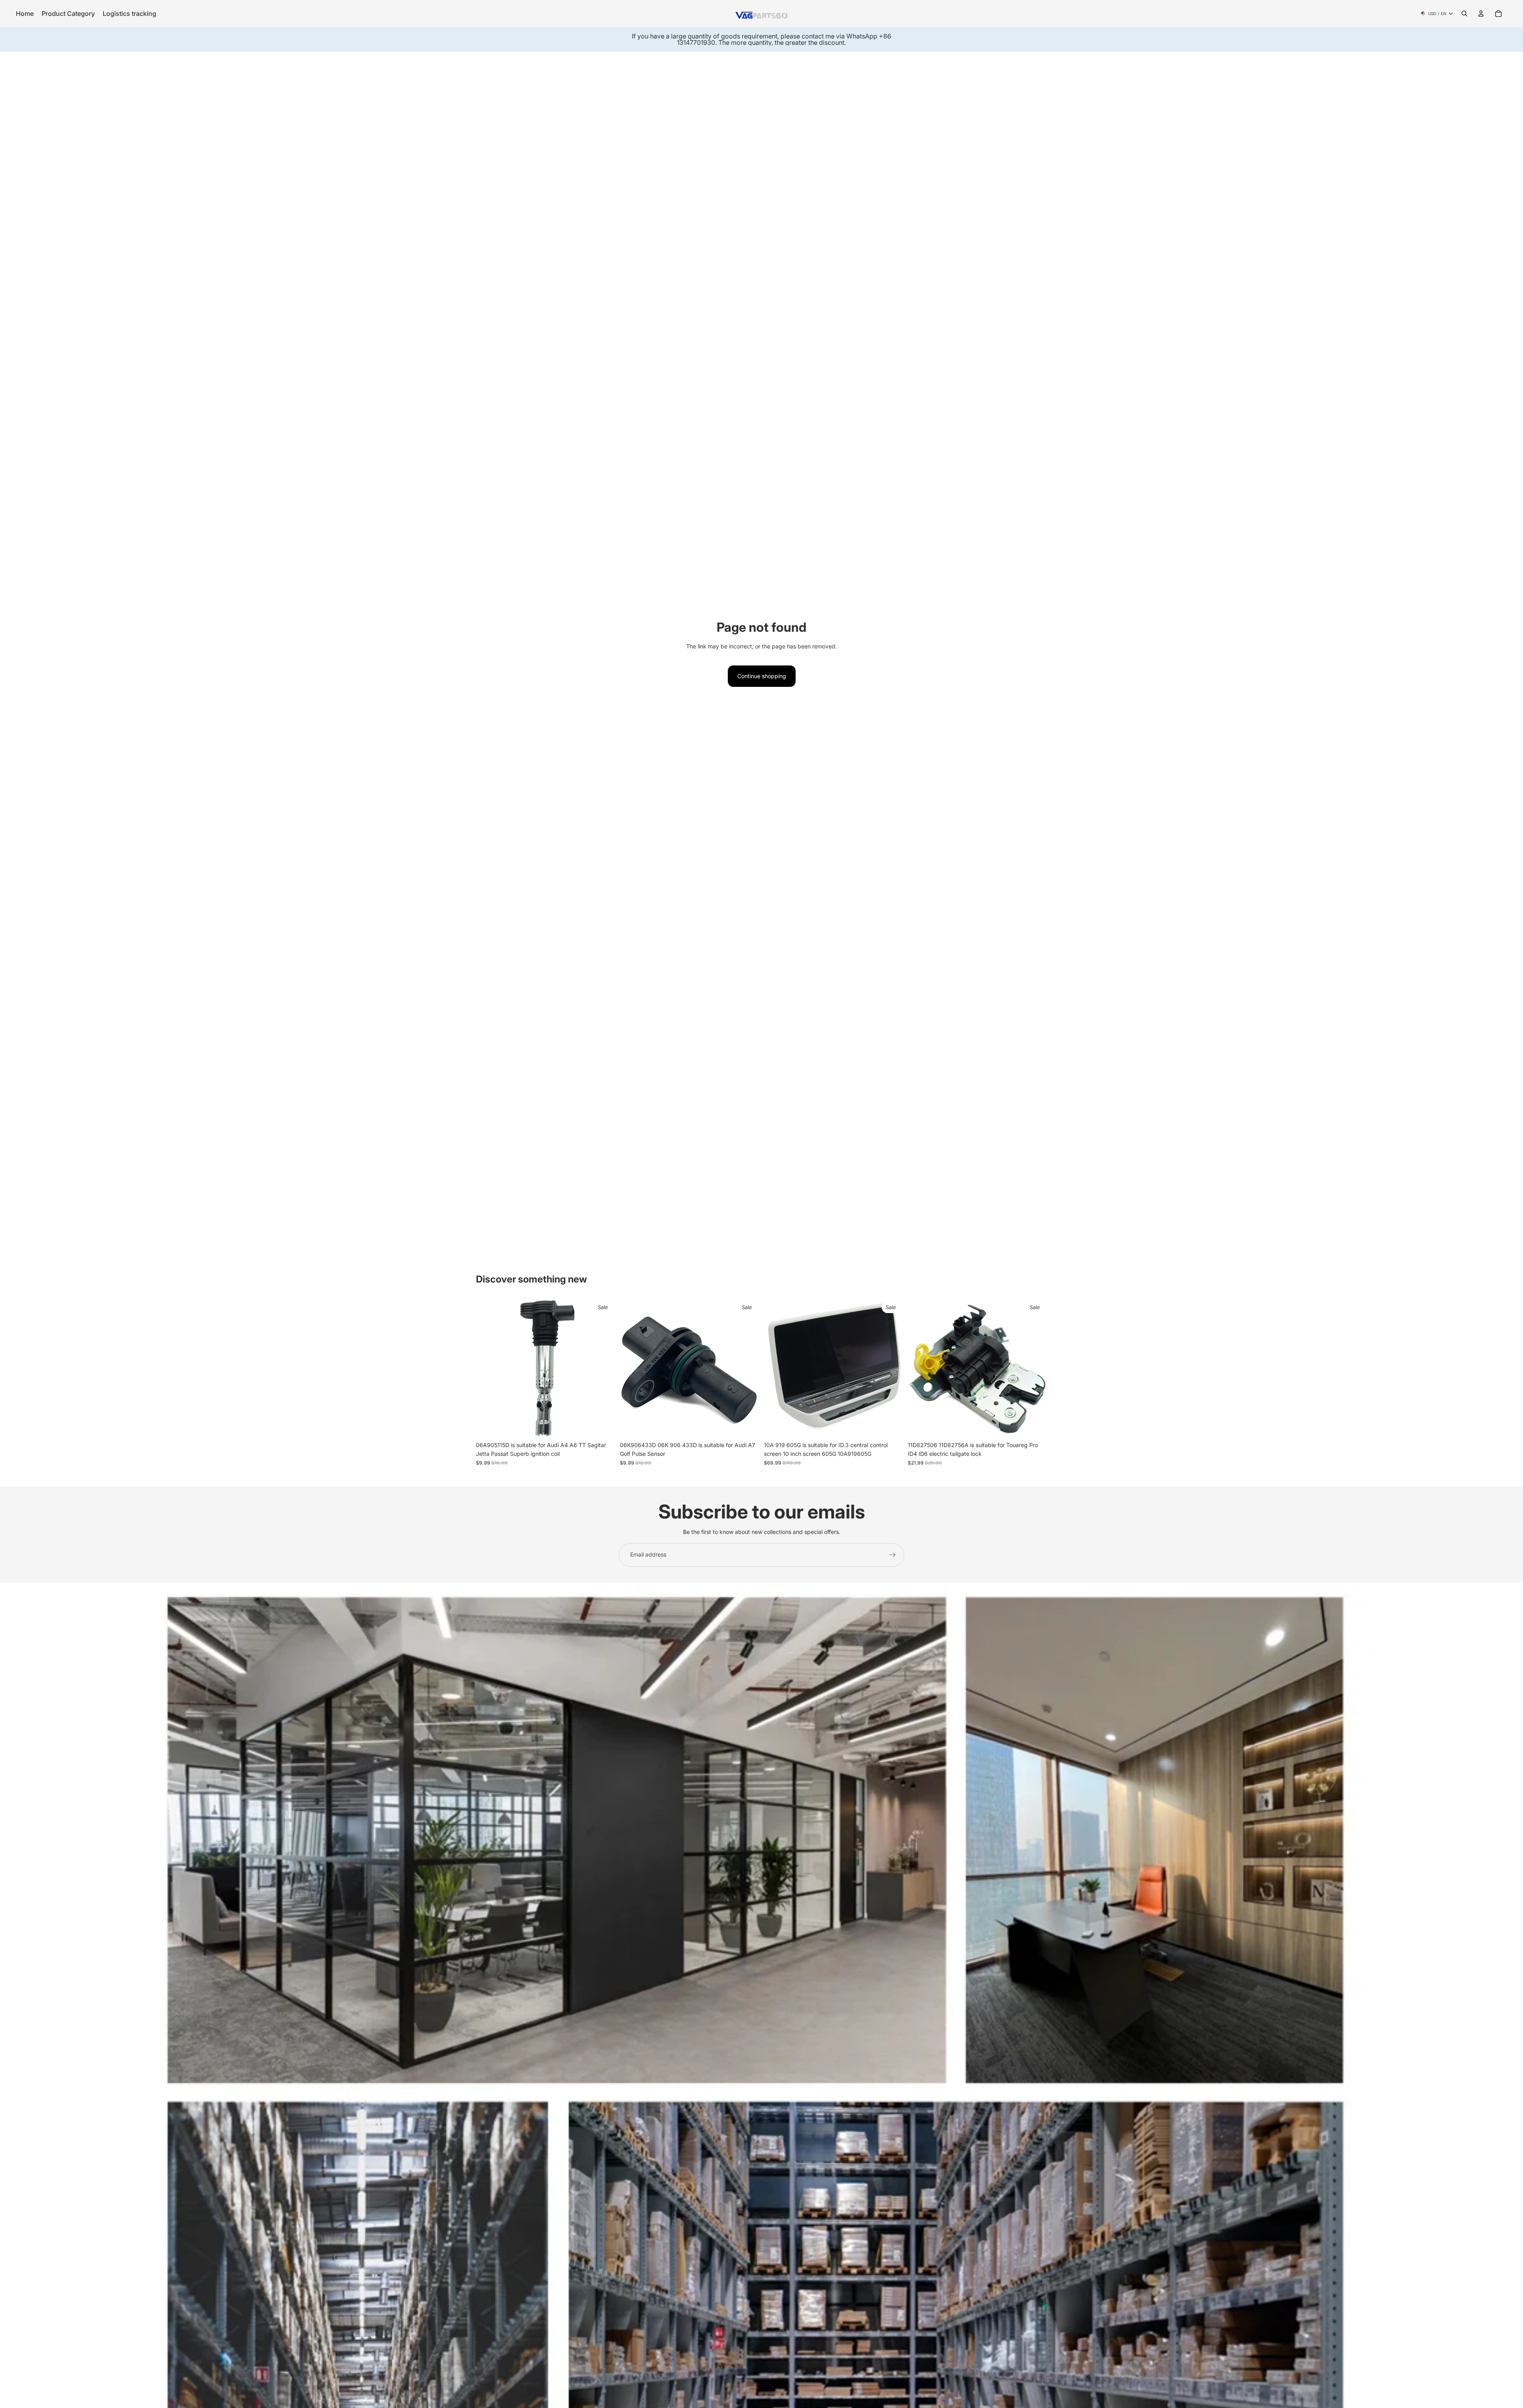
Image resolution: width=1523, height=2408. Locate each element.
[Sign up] (892, 1555)
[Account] (1481, 13)
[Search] (1464, 13)
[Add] (603, 1425)
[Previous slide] (488, 1368)
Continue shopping (762, 676)
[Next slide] (603, 1368)
